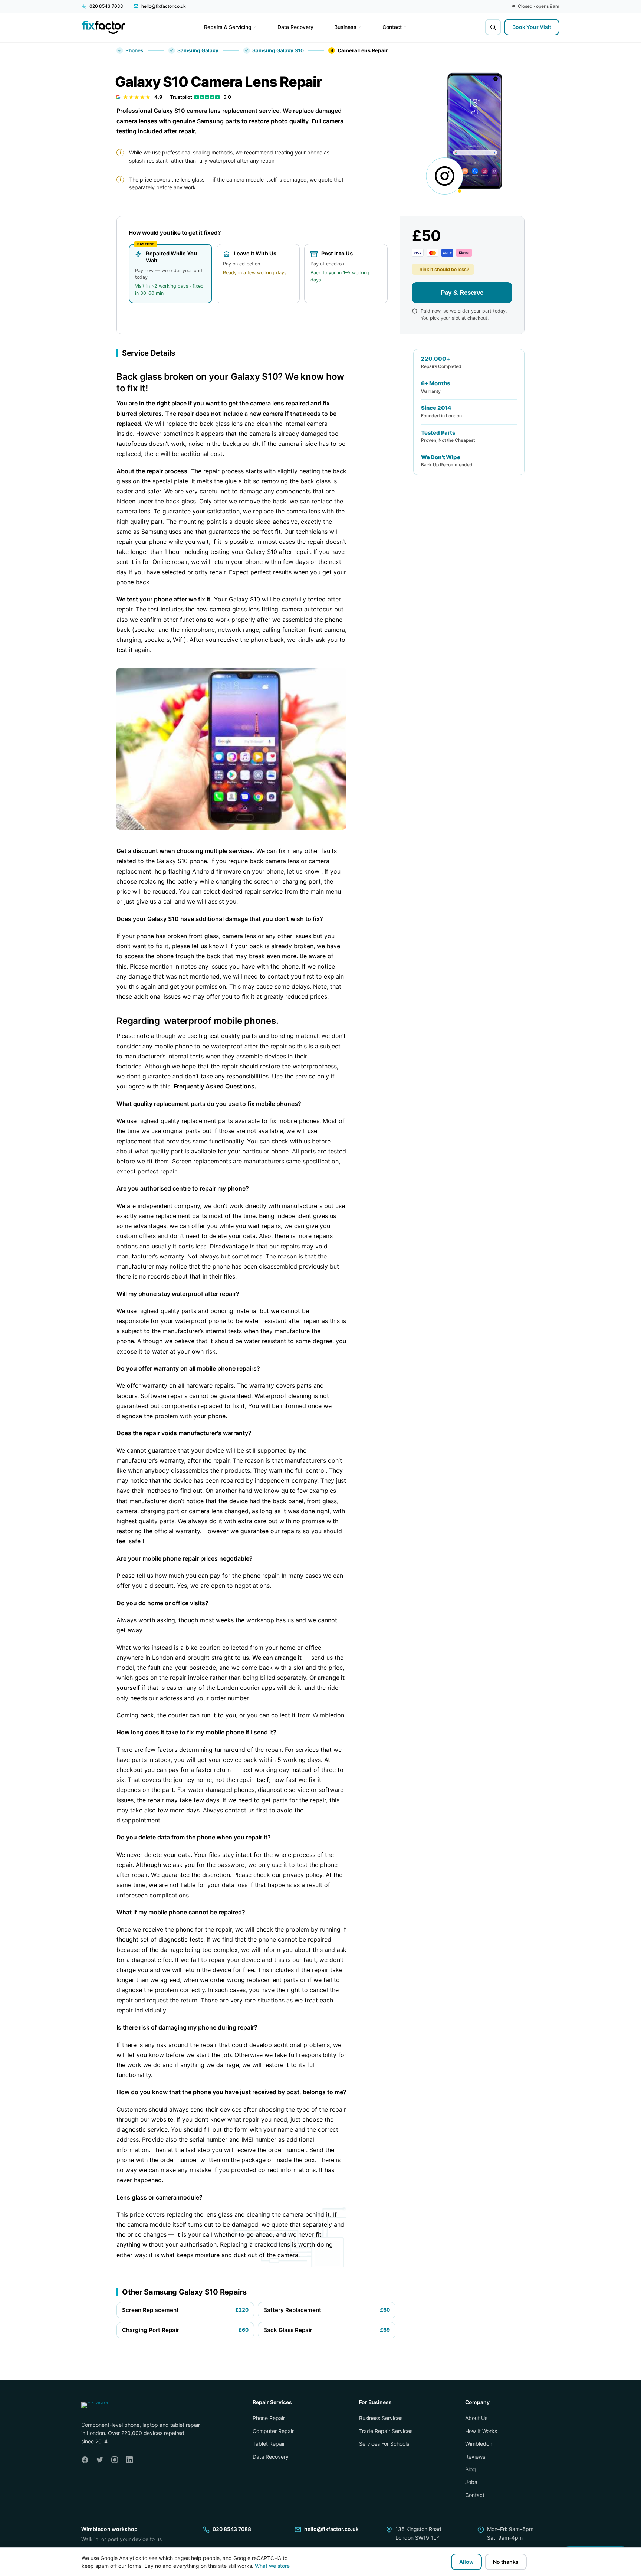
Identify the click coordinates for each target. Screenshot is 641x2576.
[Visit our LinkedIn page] (129, 2460)
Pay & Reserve (462, 292)
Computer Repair (273, 2431)
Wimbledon (479, 2444)
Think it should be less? (443, 269)
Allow (466, 2562)
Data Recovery (271, 2456)
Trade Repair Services (386, 2431)
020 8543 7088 (232, 2529)
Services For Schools (384, 2444)
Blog (471, 2469)
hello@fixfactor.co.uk (331, 2529)
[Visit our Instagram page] (115, 2460)
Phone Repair (269, 2418)
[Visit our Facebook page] (85, 2460)
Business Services (381, 2418)
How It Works (481, 2431)
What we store (272, 2566)
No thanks (506, 2562)
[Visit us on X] (100, 2460)
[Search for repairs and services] (493, 27)
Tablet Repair (269, 2444)
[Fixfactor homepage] (104, 27)
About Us (476, 2418)
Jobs (471, 2482)
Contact (475, 2495)
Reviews (475, 2456)
